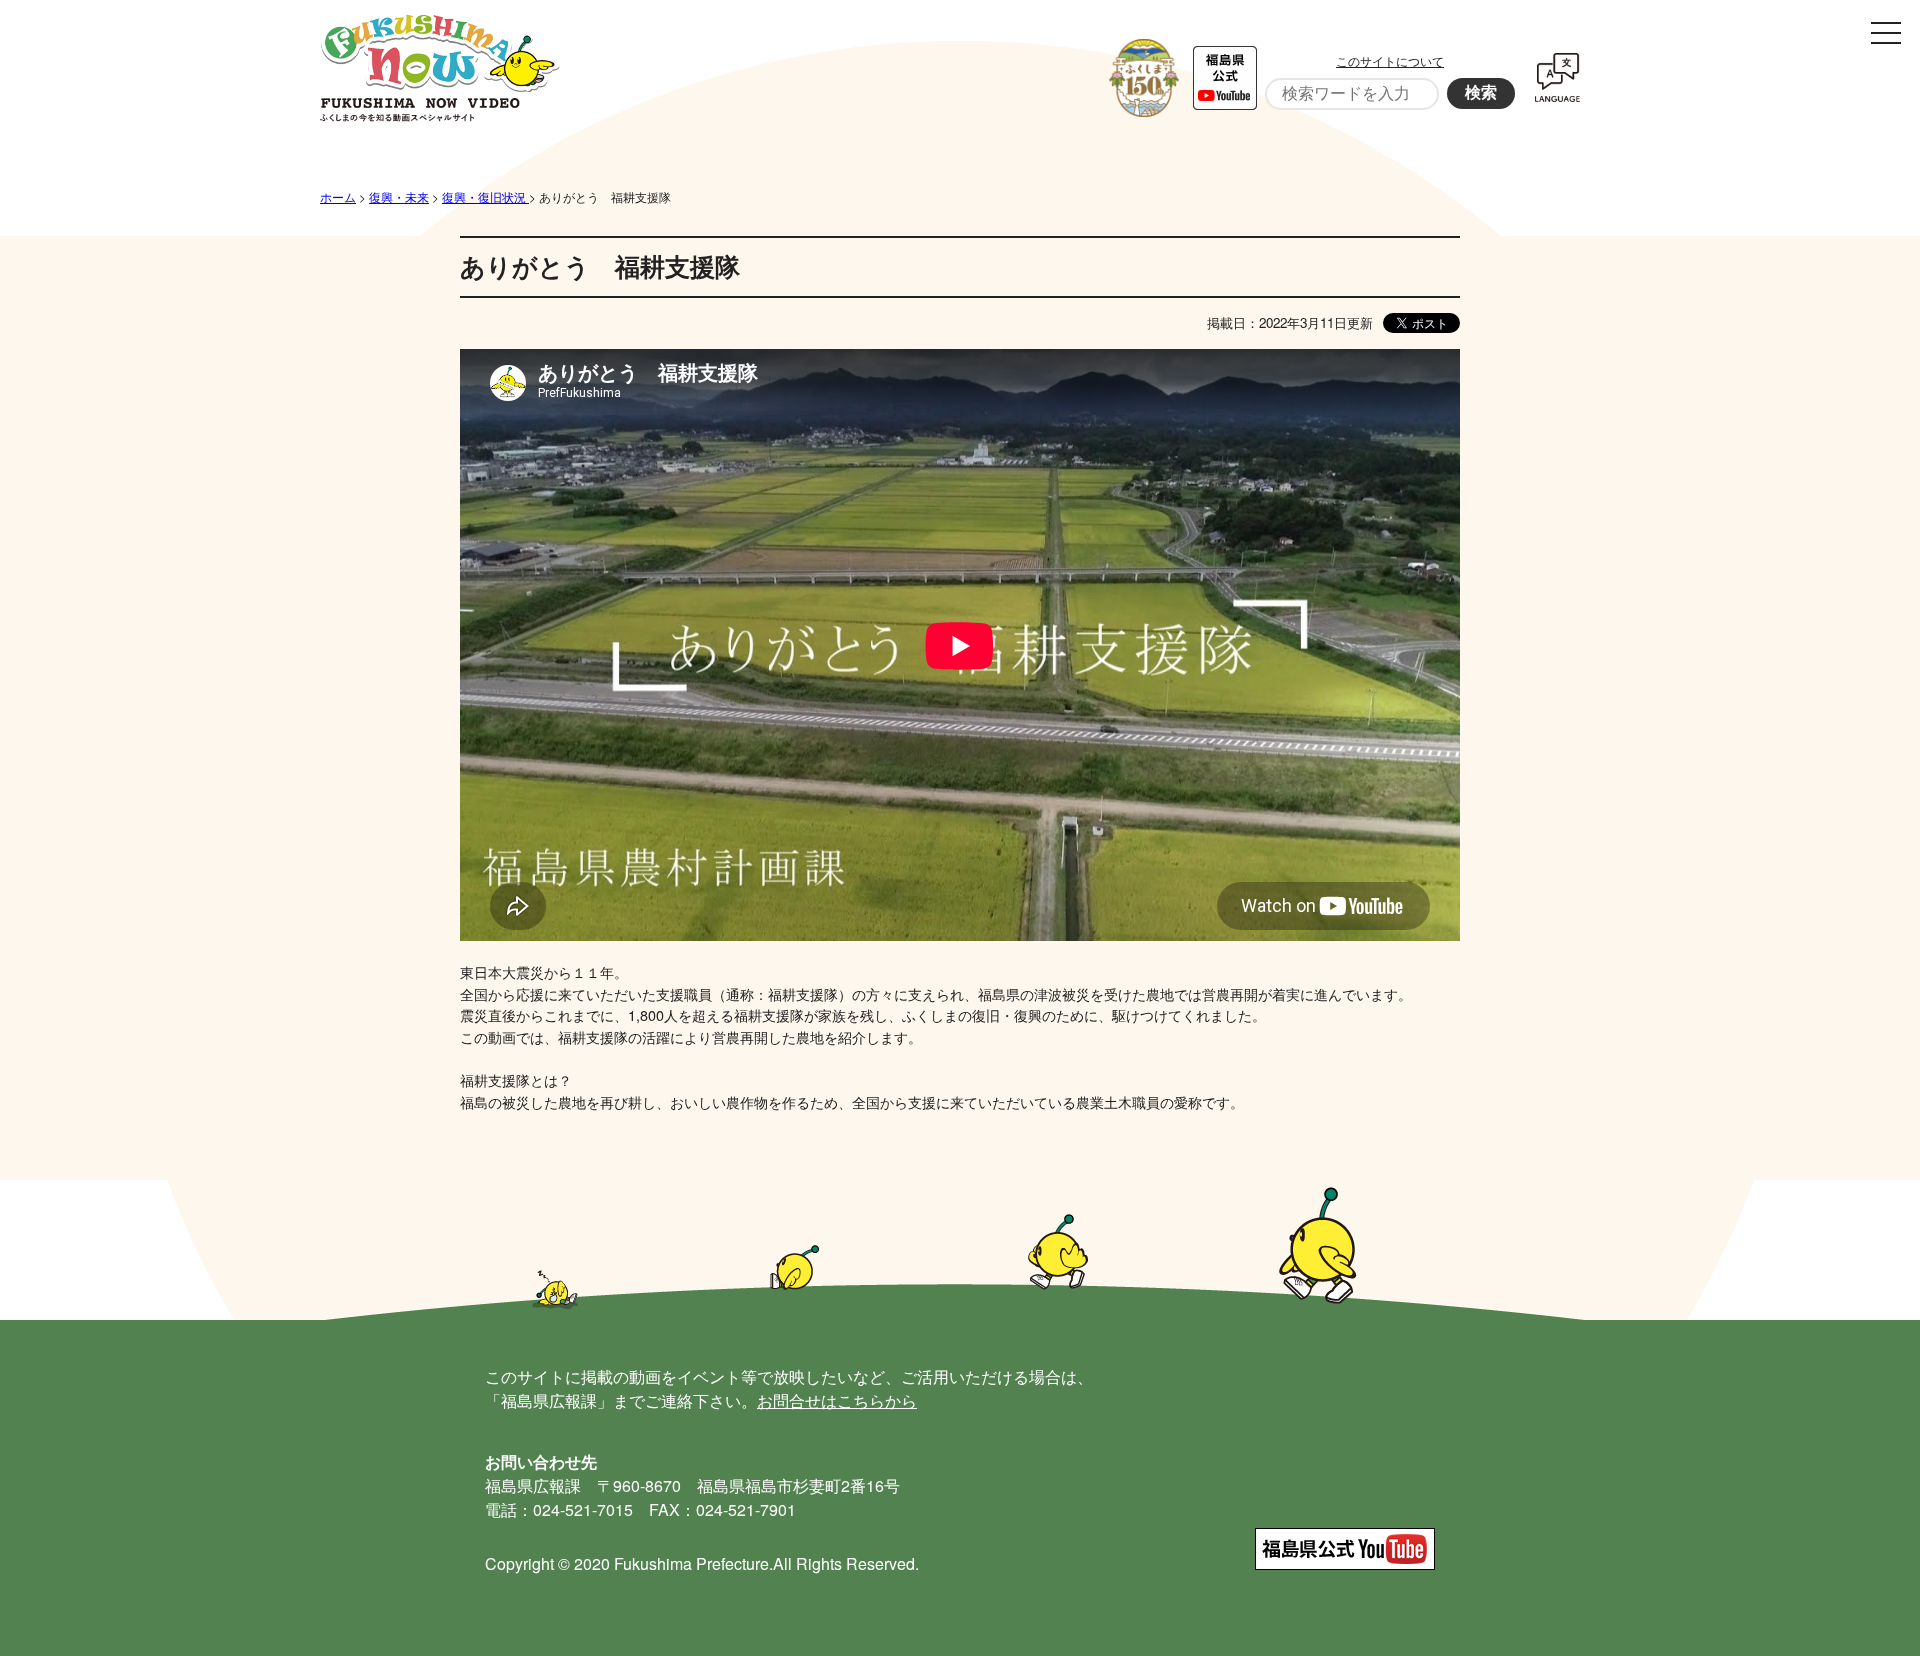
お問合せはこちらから (837, 1400)
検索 (1481, 92)
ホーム (338, 196)
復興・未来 (399, 196)
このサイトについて (1390, 60)
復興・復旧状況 (485, 196)
